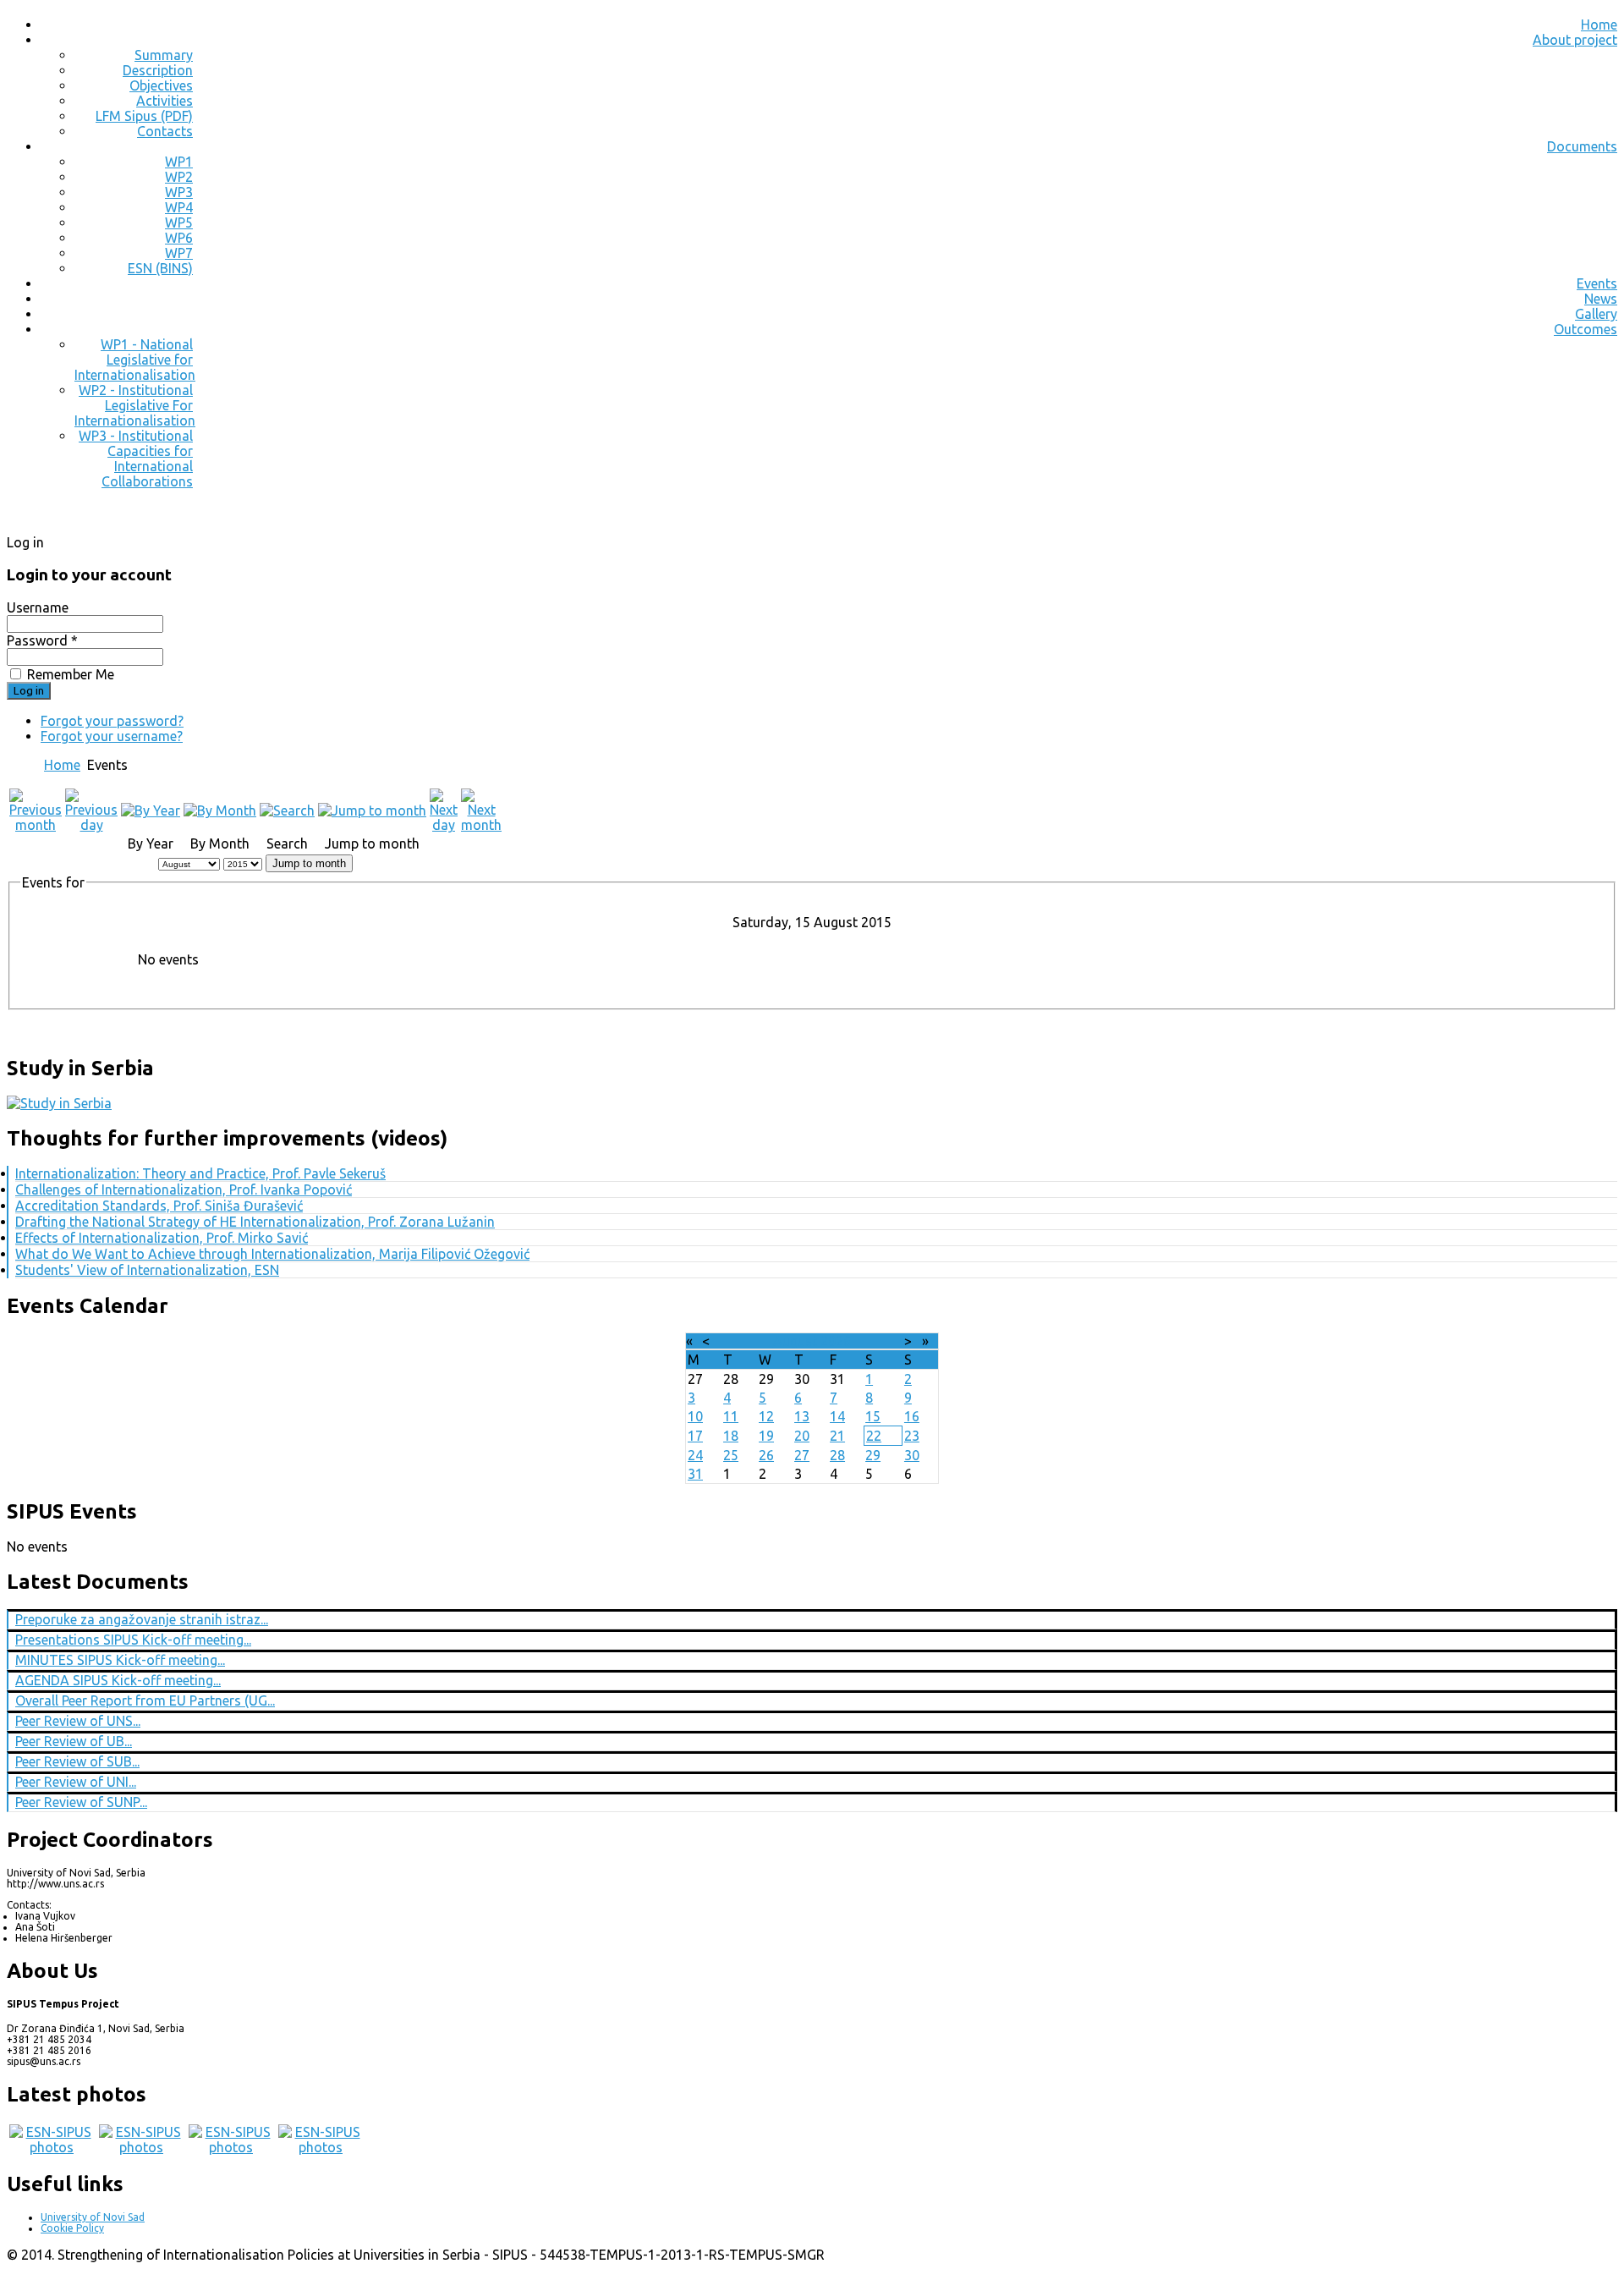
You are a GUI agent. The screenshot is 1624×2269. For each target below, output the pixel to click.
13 (802, 1416)
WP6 (179, 238)
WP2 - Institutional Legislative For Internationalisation (135, 405)
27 (802, 1455)
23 (912, 1436)
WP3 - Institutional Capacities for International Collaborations (136, 459)
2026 (836, 1341)
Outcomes (1586, 329)
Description (158, 70)
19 (766, 1436)
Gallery (1596, 314)
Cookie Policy (72, 2228)
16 (912, 1416)
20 (802, 1436)
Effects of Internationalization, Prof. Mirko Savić (162, 1238)
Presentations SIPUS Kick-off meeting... (133, 1640)
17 (695, 1436)
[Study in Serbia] (59, 1103)
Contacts (165, 131)
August (795, 1341)
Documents (1582, 146)
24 (695, 1455)
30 (912, 1455)
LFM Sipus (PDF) (144, 116)
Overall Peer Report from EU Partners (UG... (145, 1700)
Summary (164, 55)
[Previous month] (36, 825)
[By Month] (220, 810)
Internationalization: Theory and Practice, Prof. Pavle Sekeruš (200, 1173)
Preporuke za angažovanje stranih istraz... (142, 1619)
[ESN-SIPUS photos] (52, 2147)
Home (1599, 25)
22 (874, 1436)
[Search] (287, 810)
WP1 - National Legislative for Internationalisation (135, 360)
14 (837, 1416)
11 (731, 1416)
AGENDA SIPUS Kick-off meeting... (118, 1680)
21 (837, 1436)
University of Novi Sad (93, 2217)
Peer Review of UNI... (76, 1782)
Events (1597, 283)
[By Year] (151, 810)
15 (873, 1416)
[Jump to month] (372, 810)
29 (873, 1455)
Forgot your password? (112, 721)
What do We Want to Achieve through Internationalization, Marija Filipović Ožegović (272, 1254)
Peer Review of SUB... (77, 1761)
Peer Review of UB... (74, 1741)
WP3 (179, 192)
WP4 (179, 207)
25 (731, 1455)
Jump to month (309, 863)
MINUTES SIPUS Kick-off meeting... (120, 1660)
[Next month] (481, 825)
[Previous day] (91, 825)
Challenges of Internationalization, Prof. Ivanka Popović (184, 1189)
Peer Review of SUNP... (81, 1802)
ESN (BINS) (160, 268)
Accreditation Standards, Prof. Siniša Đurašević (159, 1206)
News (1601, 299)
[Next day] (444, 825)
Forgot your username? (112, 736)
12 (766, 1416)
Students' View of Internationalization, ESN (147, 1270)
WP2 (179, 177)
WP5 (179, 223)
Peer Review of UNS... (78, 1721)
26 (766, 1455)
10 (695, 1416)
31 (695, 1474)
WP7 (179, 253)
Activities (165, 101)
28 (837, 1455)
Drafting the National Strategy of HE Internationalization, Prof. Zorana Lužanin (255, 1222)
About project (1575, 40)
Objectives (161, 85)
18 (731, 1436)
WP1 (179, 162)
